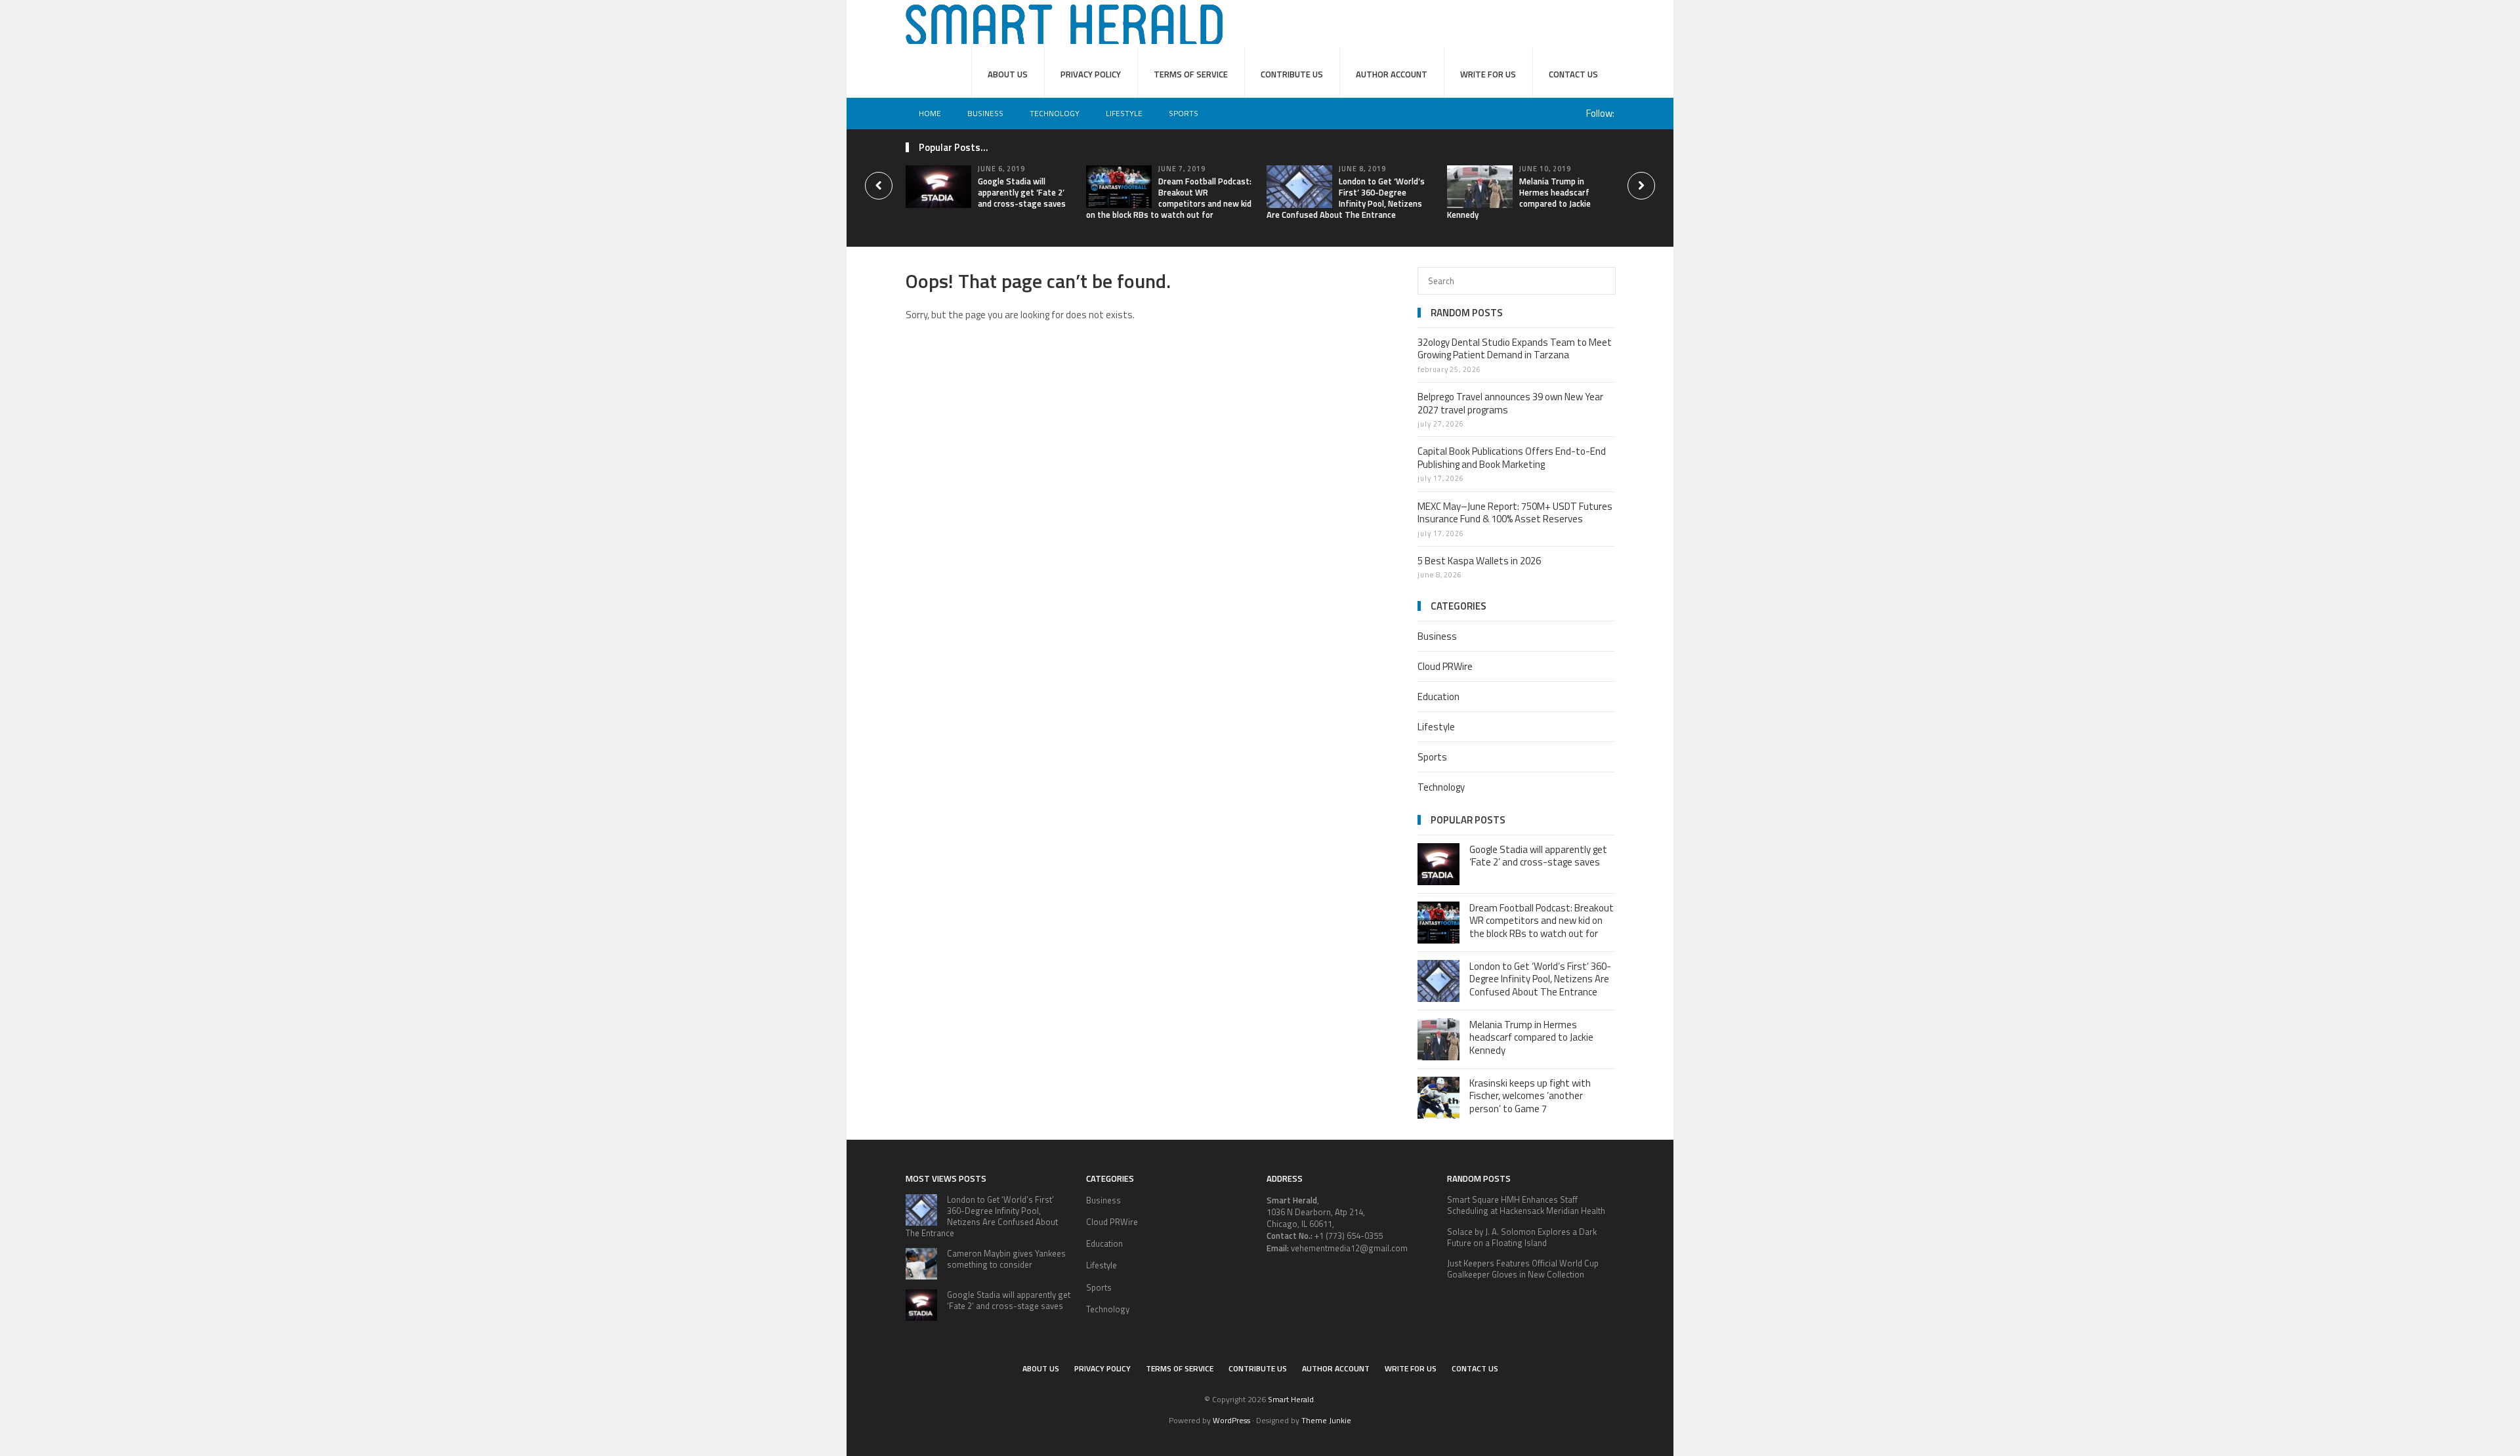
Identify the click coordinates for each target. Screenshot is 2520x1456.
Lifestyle (1124, 113)
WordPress (1231, 1420)
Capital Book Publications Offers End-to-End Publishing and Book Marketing (1512, 458)
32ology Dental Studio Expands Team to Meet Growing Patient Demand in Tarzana (1515, 349)
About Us (1008, 74)
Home (930, 113)
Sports (1184, 113)
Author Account (1392, 74)
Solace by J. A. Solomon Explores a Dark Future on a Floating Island (1522, 1237)
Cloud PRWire (1445, 666)
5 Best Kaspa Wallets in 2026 (1479, 561)
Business (985, 113)
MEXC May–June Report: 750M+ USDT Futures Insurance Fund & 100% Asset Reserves (1515, 513)
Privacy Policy (1091, 74)
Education (1438, 697)
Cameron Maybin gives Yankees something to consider (1006, 1259)
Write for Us (1488, 74)
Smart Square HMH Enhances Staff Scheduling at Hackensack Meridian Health (1526, 1205)
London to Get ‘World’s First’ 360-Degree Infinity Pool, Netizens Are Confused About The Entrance (1346, 198)
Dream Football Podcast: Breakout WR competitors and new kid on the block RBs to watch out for (1169, 198)
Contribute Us (1292, 74)
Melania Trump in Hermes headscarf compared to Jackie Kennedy (1519, 198)
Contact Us (1573, 74)
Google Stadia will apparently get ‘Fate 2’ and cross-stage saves (1022, 192)
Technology (1055, 113)
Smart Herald (1291, 1399)
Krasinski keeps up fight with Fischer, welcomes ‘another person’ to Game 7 (1530, 1096)
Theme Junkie (1326, 1420)
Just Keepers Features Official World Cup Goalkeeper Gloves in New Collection (1523, 1269)
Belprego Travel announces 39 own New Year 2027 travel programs (1510, 403)
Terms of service (1191, 74)
